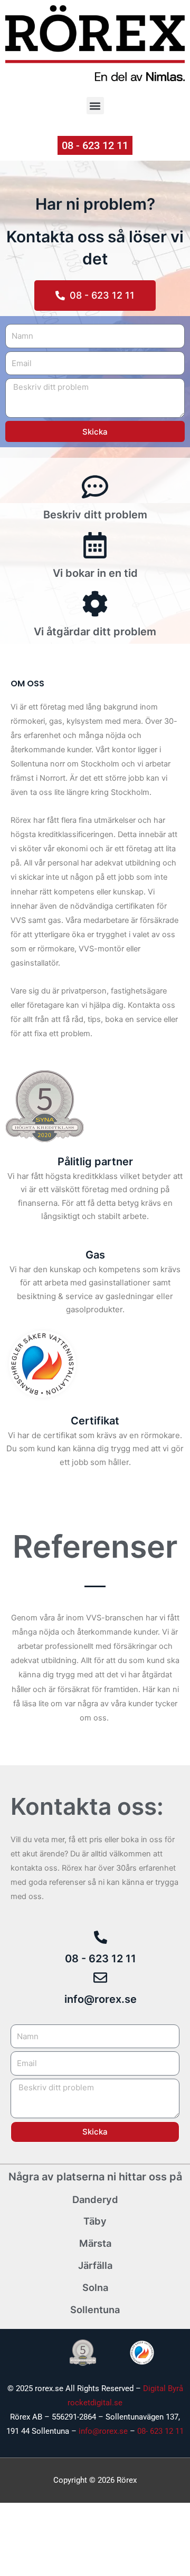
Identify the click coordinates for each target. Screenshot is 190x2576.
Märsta (95, 2243)
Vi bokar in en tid (95, 573)
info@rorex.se (101, 1999)
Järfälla (95, 2265)
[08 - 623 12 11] (101, 1937)
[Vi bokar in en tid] (95, 545)
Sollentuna (95, 2309)
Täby (95, 2221)
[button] (95, 106)
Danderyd (95, 2199)
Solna (95, 2287)
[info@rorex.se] (100, 1978)
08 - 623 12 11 (101, 1959)
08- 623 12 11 (160, 2431)
